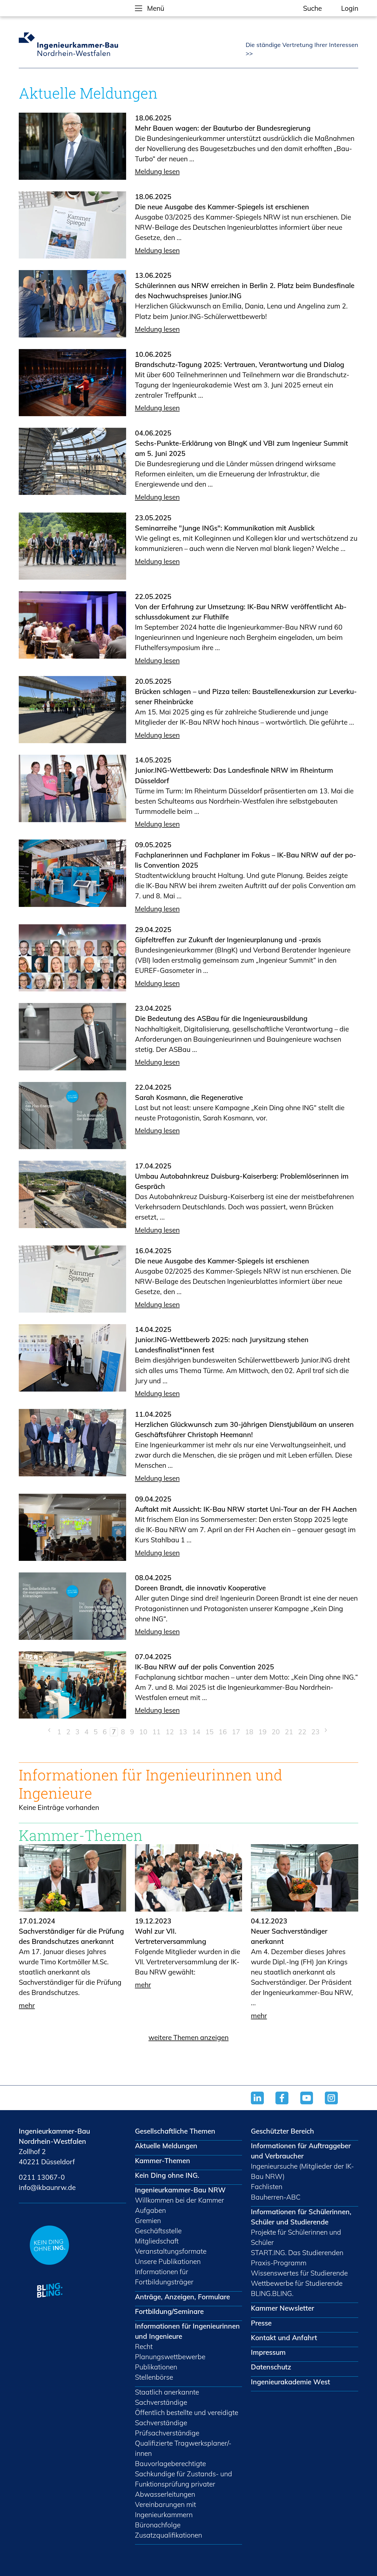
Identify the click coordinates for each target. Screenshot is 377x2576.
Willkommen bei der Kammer (180, 2200)
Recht (144, 2346)
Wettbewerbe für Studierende (297, 2283)
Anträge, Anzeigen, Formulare (182, 2297)
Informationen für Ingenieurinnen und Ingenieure (187, 2331)
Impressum (268, 2352)
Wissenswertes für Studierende (299, 2273)
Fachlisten (267, 2186)
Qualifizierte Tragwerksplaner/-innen (183, 2448)
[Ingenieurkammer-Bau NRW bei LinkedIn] (263, 2105)
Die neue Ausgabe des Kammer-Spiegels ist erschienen (222, 207)
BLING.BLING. (272, 2293)
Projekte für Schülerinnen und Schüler (296, 2237)
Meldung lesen (157, 171)
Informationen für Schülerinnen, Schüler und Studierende (301, 2217)
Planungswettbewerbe (170, 2357)
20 (276, 1732)
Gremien (148, 2220)
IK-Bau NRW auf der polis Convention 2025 (205, 1667)
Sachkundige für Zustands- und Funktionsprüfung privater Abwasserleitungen (184, 2484)
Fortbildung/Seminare (169, 2311)
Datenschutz (271, 2367)
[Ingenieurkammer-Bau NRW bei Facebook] (288, 2105)
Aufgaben (150, 2210)
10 (143, 1732)
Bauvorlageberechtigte (170, 2463)
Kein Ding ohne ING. (167, 2175)
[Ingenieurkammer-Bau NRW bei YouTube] (313, 2105)
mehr (27, 2005)
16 (223, 1732)
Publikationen (156, 2367)
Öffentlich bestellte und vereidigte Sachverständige (187, 2417)
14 (196, 1732)
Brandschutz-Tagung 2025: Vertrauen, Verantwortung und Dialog (240, 364)
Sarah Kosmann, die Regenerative (189, 1097)
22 (302, 1732)
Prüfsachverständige (167, 2433)
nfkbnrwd (46, 2187)
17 (236, 1732)
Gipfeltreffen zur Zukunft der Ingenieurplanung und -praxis (228, 940)
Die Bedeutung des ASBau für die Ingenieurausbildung (221, 1018)
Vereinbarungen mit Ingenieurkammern (165, 2509)
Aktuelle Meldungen (166, 2146)
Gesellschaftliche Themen (175, 2131)
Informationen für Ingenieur (115, 1775)
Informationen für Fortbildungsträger (164, 2277)
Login (350, 8)
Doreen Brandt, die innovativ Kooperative (200, 1588)
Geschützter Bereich (282, 2131)
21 (289, 1732)
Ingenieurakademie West (290, 2382)
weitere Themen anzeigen (189, 2037)
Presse (261, 2323)
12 (170, 1732)
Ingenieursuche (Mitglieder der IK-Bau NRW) (302, 2171)
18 (249, 1732)
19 (262, 1732)
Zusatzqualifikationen (168, 2535)
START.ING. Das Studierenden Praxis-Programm (297, 2258)
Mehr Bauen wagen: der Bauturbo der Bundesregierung (223, 128)
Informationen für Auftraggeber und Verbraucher (301, 2151)
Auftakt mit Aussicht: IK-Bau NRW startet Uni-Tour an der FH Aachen (246, 1509)
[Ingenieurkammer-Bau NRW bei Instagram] (337, 2105)
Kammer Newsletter (282, 2308)
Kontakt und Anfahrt (284, 2338)
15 (209, 1732)
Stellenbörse (154, 2377)
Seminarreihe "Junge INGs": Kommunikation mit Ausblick (225, 528)
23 (315, 1732)
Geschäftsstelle (158, 2231)
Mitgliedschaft (157, 2241)
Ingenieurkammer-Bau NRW (180, 2190)
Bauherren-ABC (276, 2197)
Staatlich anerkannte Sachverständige (167, 2397)
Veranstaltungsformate (171, 2251)
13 (183, 1732)
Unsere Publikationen (168, 2261)
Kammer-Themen (163, 2161)
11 (156, 1732)
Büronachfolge (158, 2525)
